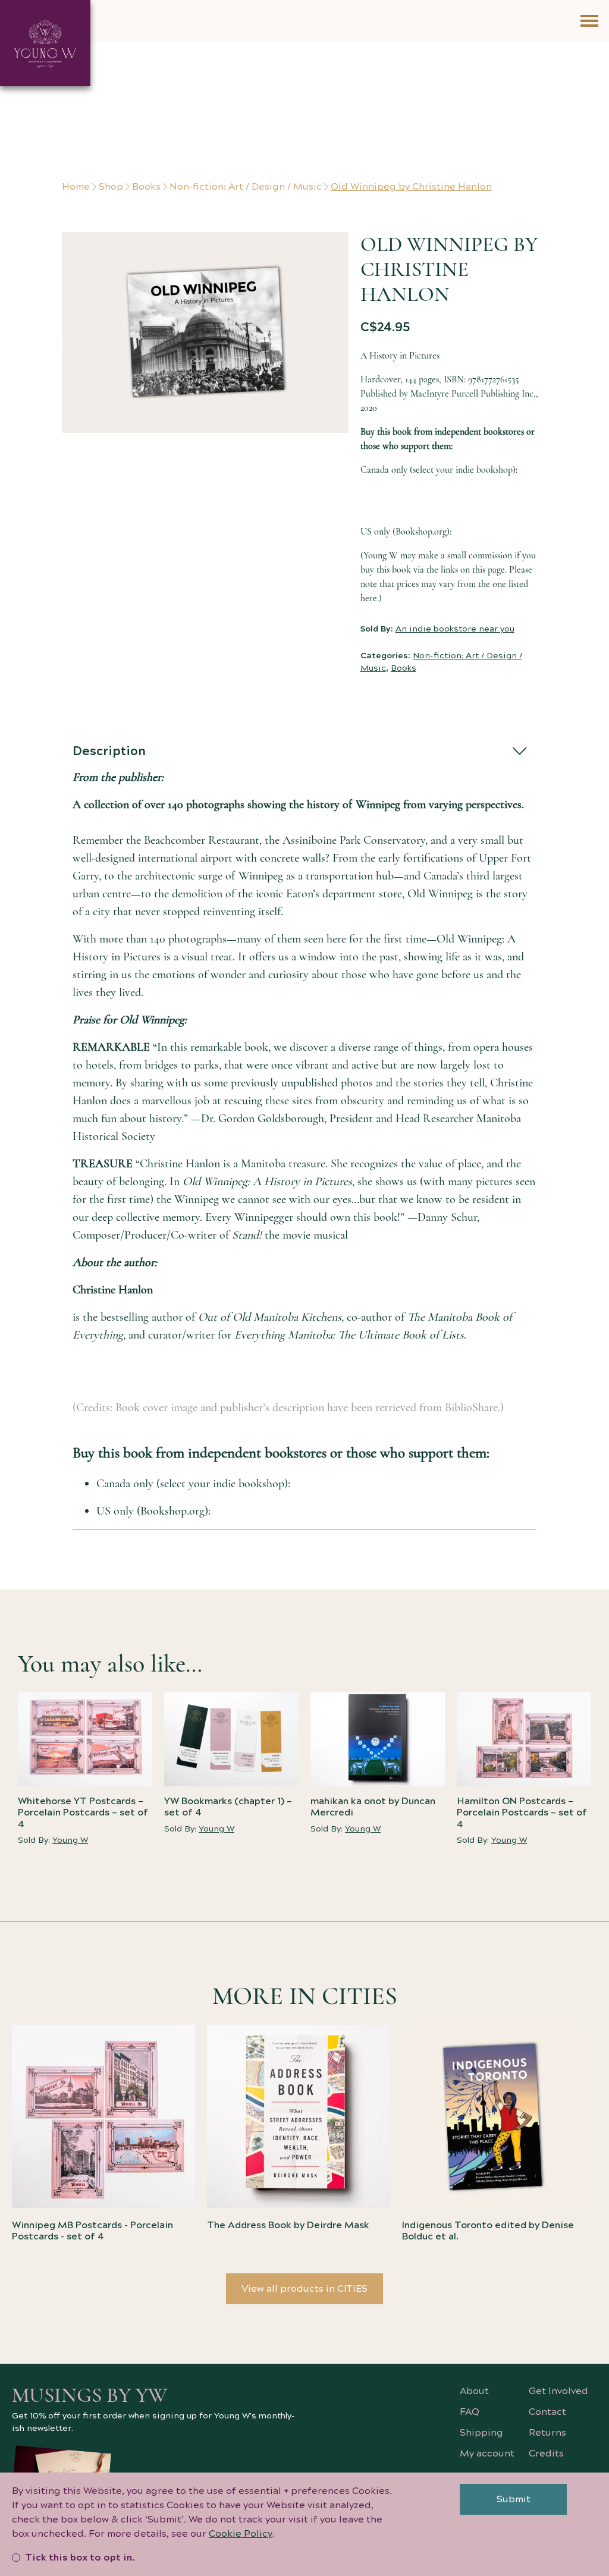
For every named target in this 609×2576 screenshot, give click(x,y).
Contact (547, 2412)
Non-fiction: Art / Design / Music (246, 187)
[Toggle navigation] (589, 21)
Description (109, 751)
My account (487, 2454)
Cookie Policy (241, 2534)
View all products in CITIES (304, 2289)
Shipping (481, 2433)
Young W (70, 1840)
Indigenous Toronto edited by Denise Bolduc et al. (488, 2231)
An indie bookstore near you (455, 629)
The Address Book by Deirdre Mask (288, 2225)
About (474, 2391)
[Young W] (45, 43)
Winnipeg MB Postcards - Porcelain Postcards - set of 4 (92, 2231)
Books (146, 187)
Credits (546, 2454)
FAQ (470, 2412)
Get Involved (558, 2391)
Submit (514, 2499)
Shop (111, 187)
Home (76, 187)
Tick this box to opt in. (80, 2558)
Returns (547, 2433)
